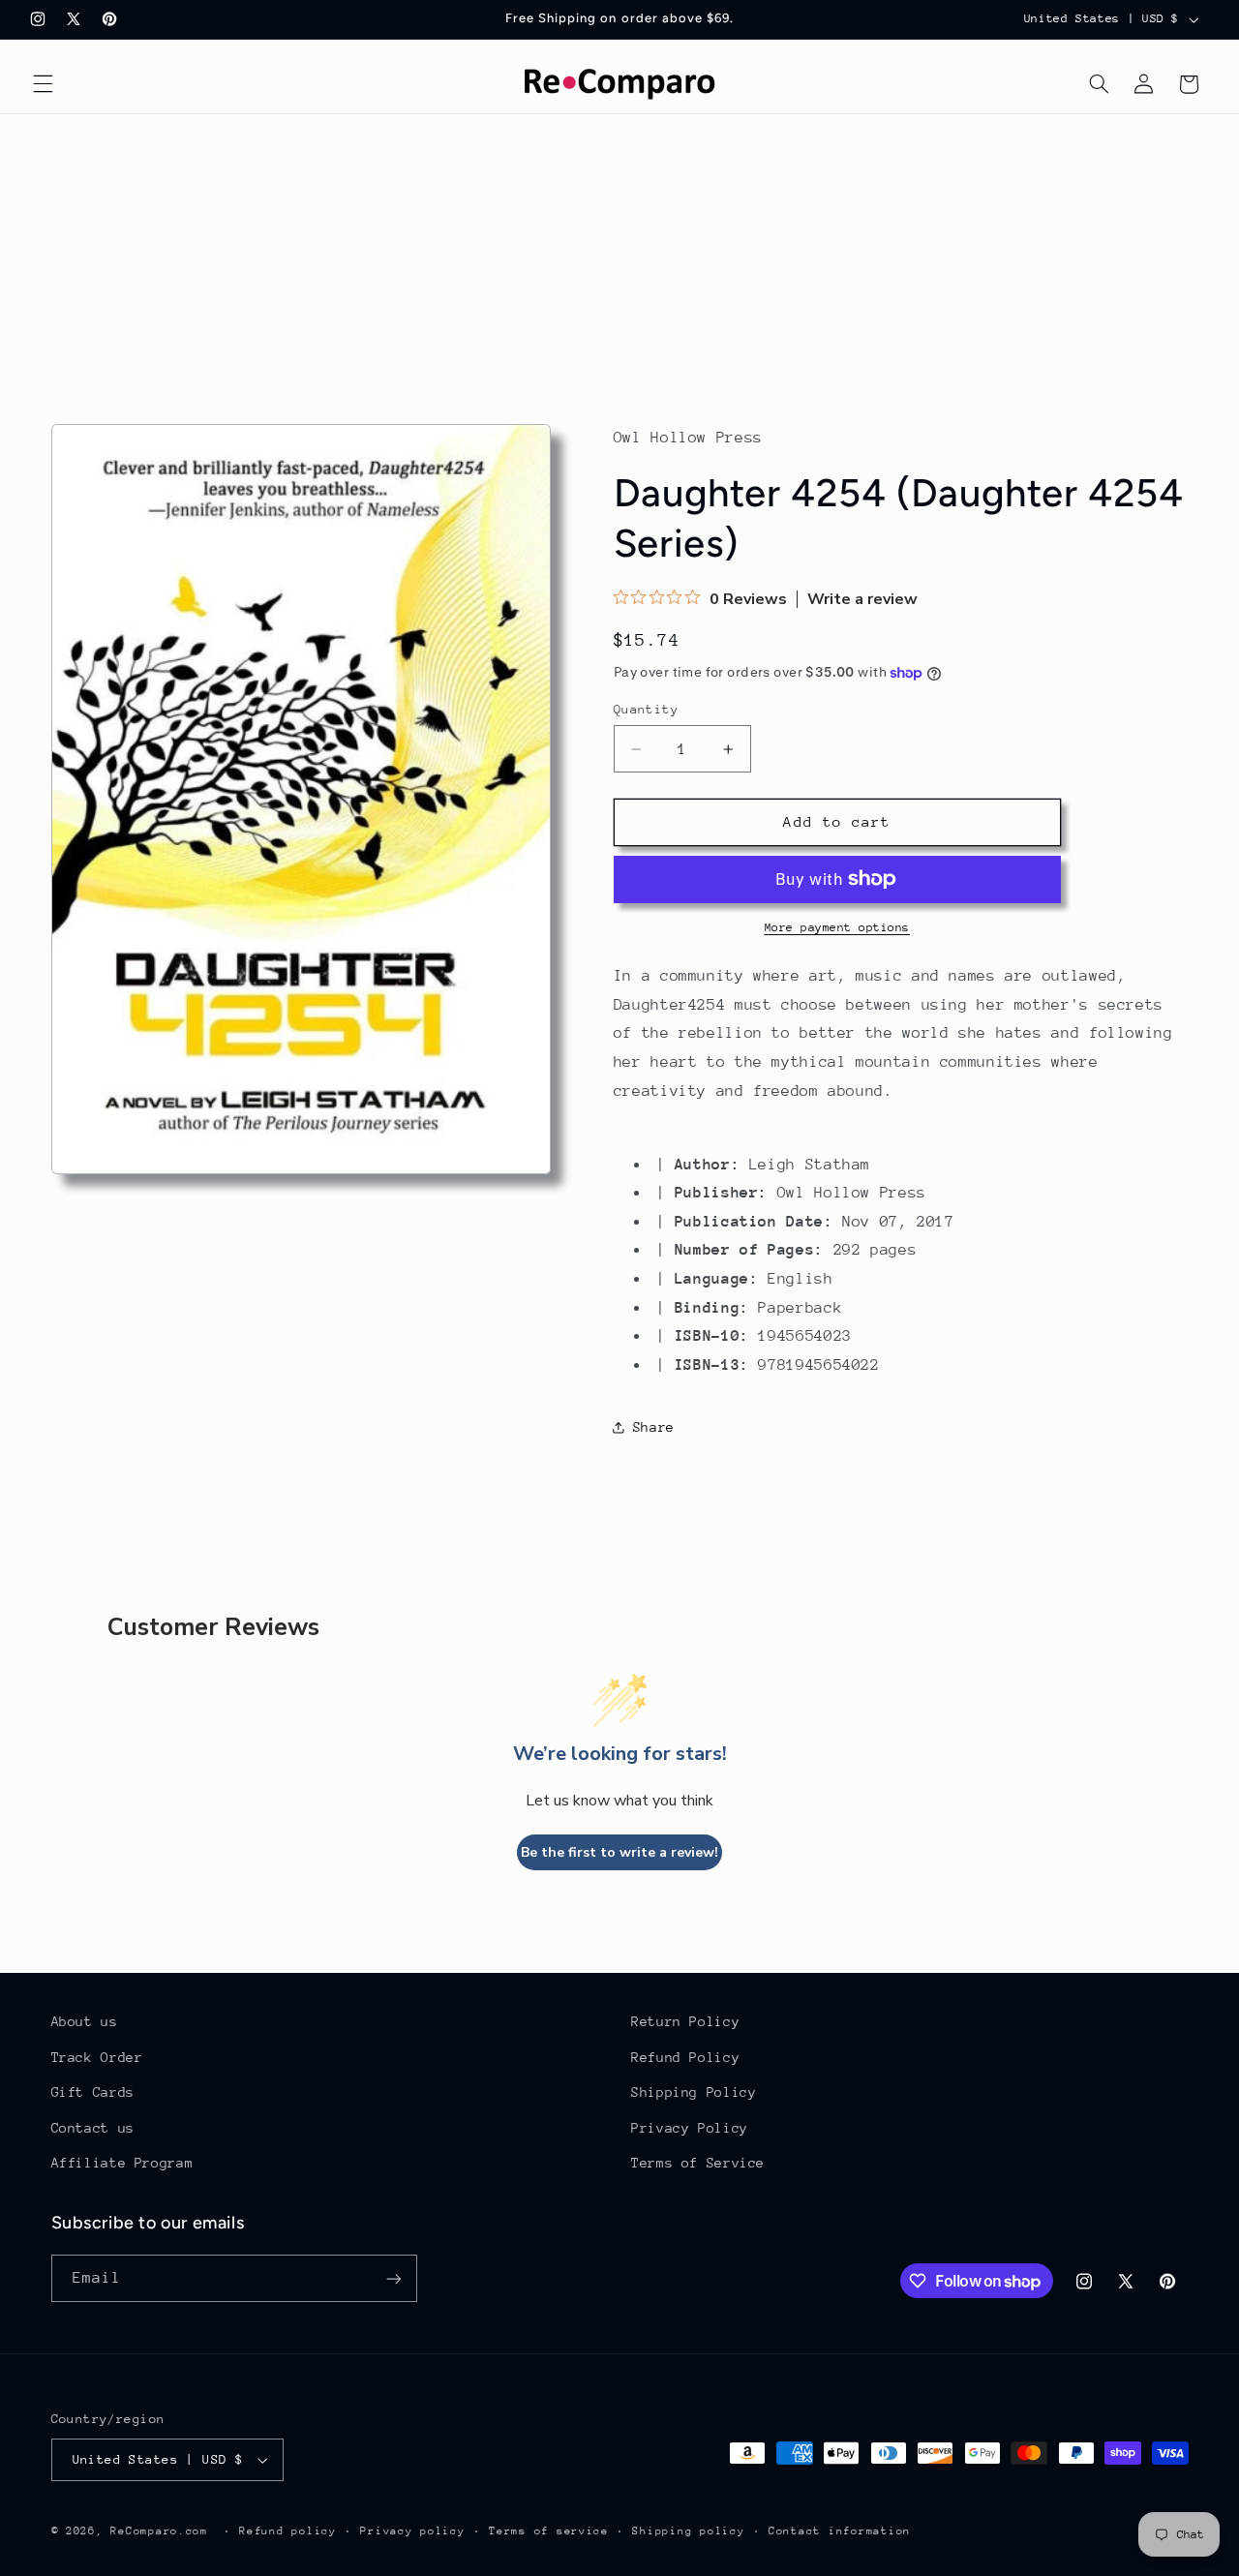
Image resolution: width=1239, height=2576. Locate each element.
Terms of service (549, 2531)
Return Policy (685, 2021)
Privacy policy (412, 2531)
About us (85, 2021)
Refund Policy (685, 2057)
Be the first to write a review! (619, 1852)
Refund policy (288, 2531)
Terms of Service (698, 2163)
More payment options (838, 927)
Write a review (862, 599)
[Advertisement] (619, 259)
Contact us (93, 2128)
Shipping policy (688, 2531)
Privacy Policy (690, 2128)
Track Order (97, 2057)
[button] (43, 84)
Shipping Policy (694, 2092)
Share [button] (654, 1427)
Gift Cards (93, 2092)
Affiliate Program (122, 2163)
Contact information (840, 2531)
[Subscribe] (393, 2278)
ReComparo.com (159, 2531)
